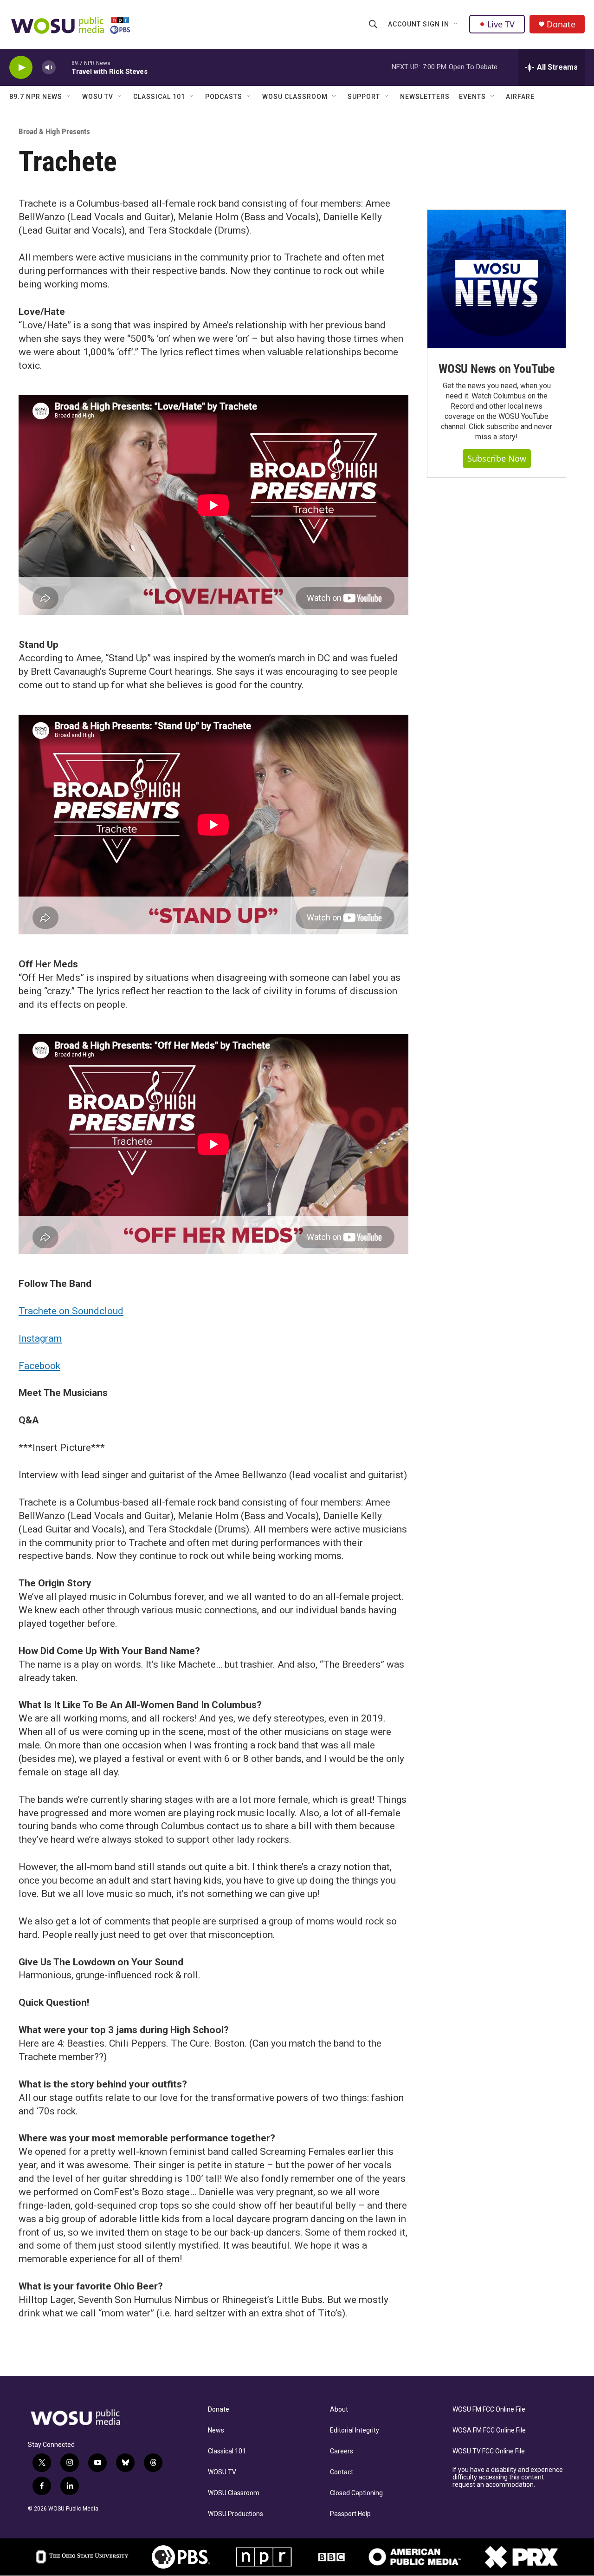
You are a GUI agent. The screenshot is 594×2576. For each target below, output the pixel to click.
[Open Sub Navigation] (456, 24)
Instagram (40, 1338)
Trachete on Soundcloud (71, 1311)
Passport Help (350, 2514)
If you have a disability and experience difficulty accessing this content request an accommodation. (508, 2477)
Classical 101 (159, 97)
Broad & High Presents (54, 131)
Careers (342, 2451)
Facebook (39, 1366)
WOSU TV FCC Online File (489, 2451)
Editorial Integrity (355, 2430)
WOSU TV (98, 97)
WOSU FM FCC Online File (489, 2410)
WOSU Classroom (295, 97)
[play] (21, 68)
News (216, 2430)
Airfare (520, 97)
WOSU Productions (236, 2514)
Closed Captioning (356, 2493)
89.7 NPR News (36, 97)
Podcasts (224, 97)
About (339, 2410)
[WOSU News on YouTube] (497, 279)
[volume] (49, 68)
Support (364, 97)
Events (472, 97)
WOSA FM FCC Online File (489, 2430)
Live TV (501, 24)
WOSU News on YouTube (497, 369)
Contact (342, 2472)
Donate (561, 24)
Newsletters (425, 97)
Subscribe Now (497, 458)
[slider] (64, 67)
